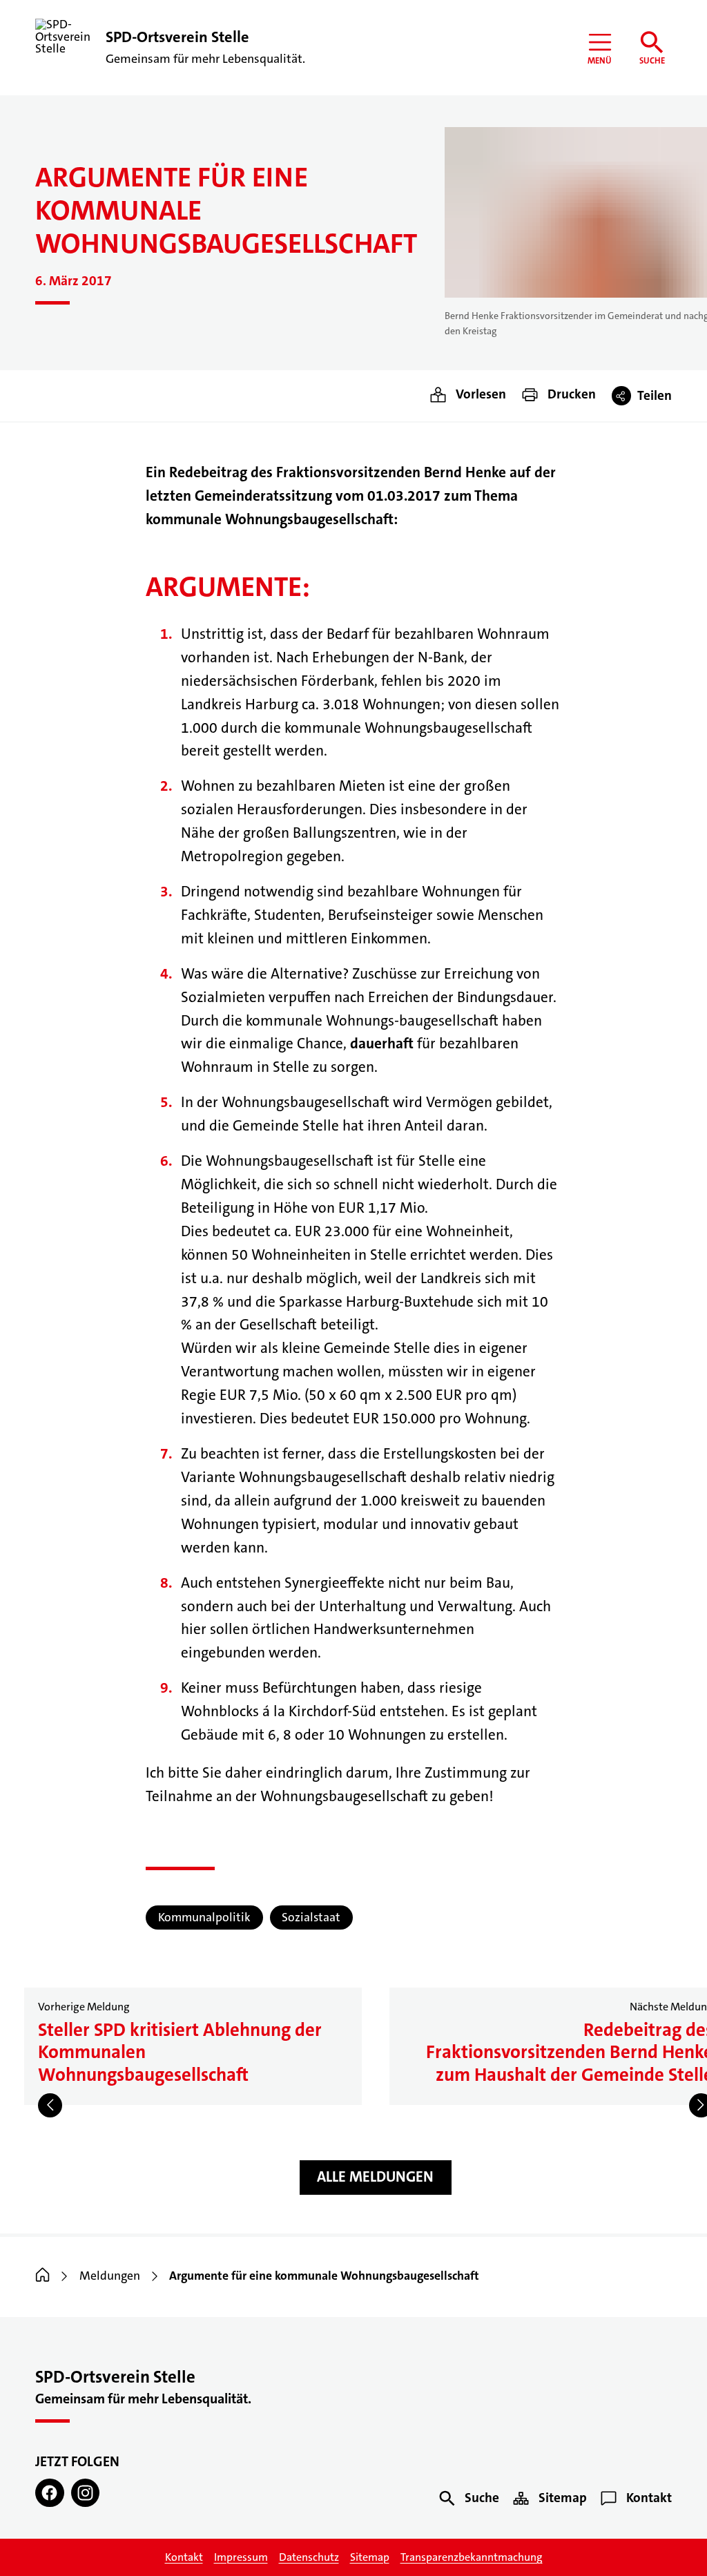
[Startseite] (42, 2276)
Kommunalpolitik (204, 1917)
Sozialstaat (311, 1917)
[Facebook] (49, 2493)
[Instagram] (85, 2493)
